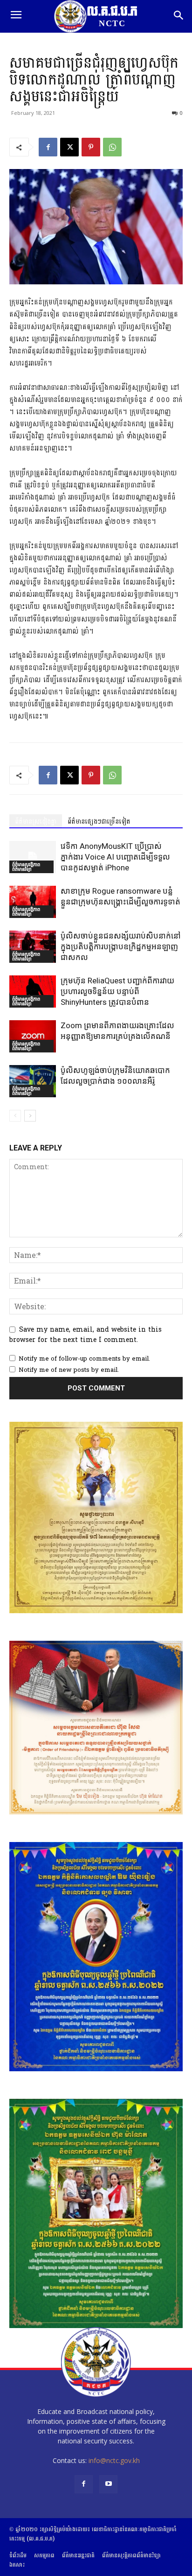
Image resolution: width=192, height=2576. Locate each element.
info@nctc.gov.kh (114, 2460)
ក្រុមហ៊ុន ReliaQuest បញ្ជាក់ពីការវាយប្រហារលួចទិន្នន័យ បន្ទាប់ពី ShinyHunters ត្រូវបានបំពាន (117, 991)
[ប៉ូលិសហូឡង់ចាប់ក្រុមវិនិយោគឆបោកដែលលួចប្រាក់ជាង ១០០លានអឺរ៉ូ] (33, 1081)
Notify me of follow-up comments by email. (84, 1359)
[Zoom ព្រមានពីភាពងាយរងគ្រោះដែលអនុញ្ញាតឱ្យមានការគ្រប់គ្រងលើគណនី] (33, 1036)
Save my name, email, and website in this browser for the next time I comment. (86, 1335)
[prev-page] (15, 1116)
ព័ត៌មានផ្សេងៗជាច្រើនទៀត (99, 822)
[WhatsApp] (112, 147)
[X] (69, 147)
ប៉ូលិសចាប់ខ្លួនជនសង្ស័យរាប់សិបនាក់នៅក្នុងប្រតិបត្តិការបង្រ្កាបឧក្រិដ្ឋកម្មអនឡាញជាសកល (121, 946)
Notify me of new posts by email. (69, 1370)
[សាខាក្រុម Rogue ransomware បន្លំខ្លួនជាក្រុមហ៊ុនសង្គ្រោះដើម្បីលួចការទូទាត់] (33, 902)
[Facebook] (48, 147)
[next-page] (30, 1116)
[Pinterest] (91, 147)
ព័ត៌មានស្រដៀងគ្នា (36, 822)
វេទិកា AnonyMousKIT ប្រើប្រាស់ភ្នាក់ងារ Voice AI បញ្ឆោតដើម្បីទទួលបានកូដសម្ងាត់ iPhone (115, 857)
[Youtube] (108, 2484)
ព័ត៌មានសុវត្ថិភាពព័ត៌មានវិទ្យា (26, 867)
